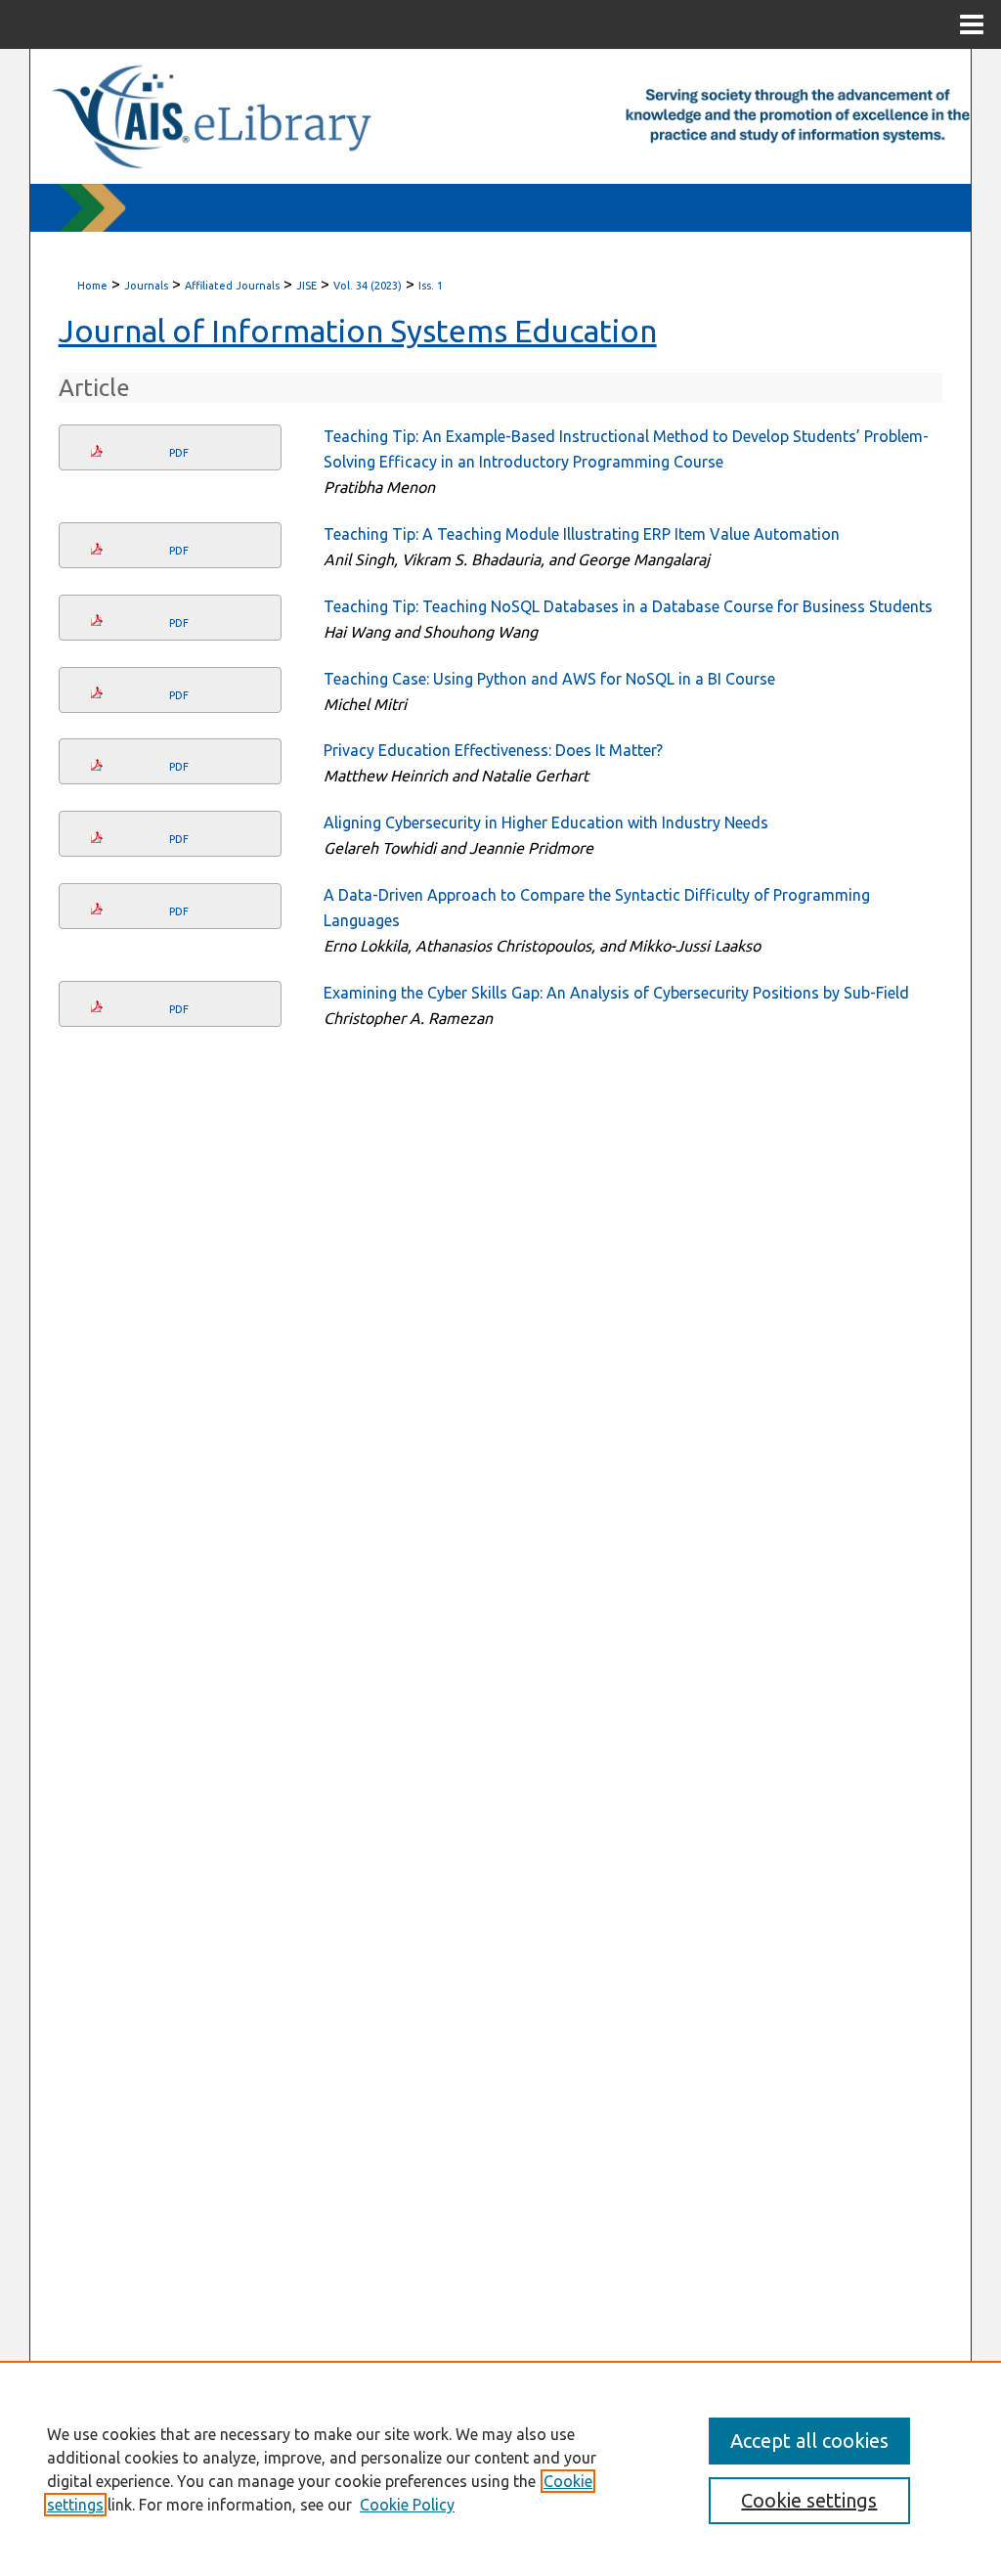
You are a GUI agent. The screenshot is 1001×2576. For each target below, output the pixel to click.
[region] (500, 2468)
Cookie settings (809, 2500)
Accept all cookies (809, 2441)
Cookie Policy (407, 2505)
